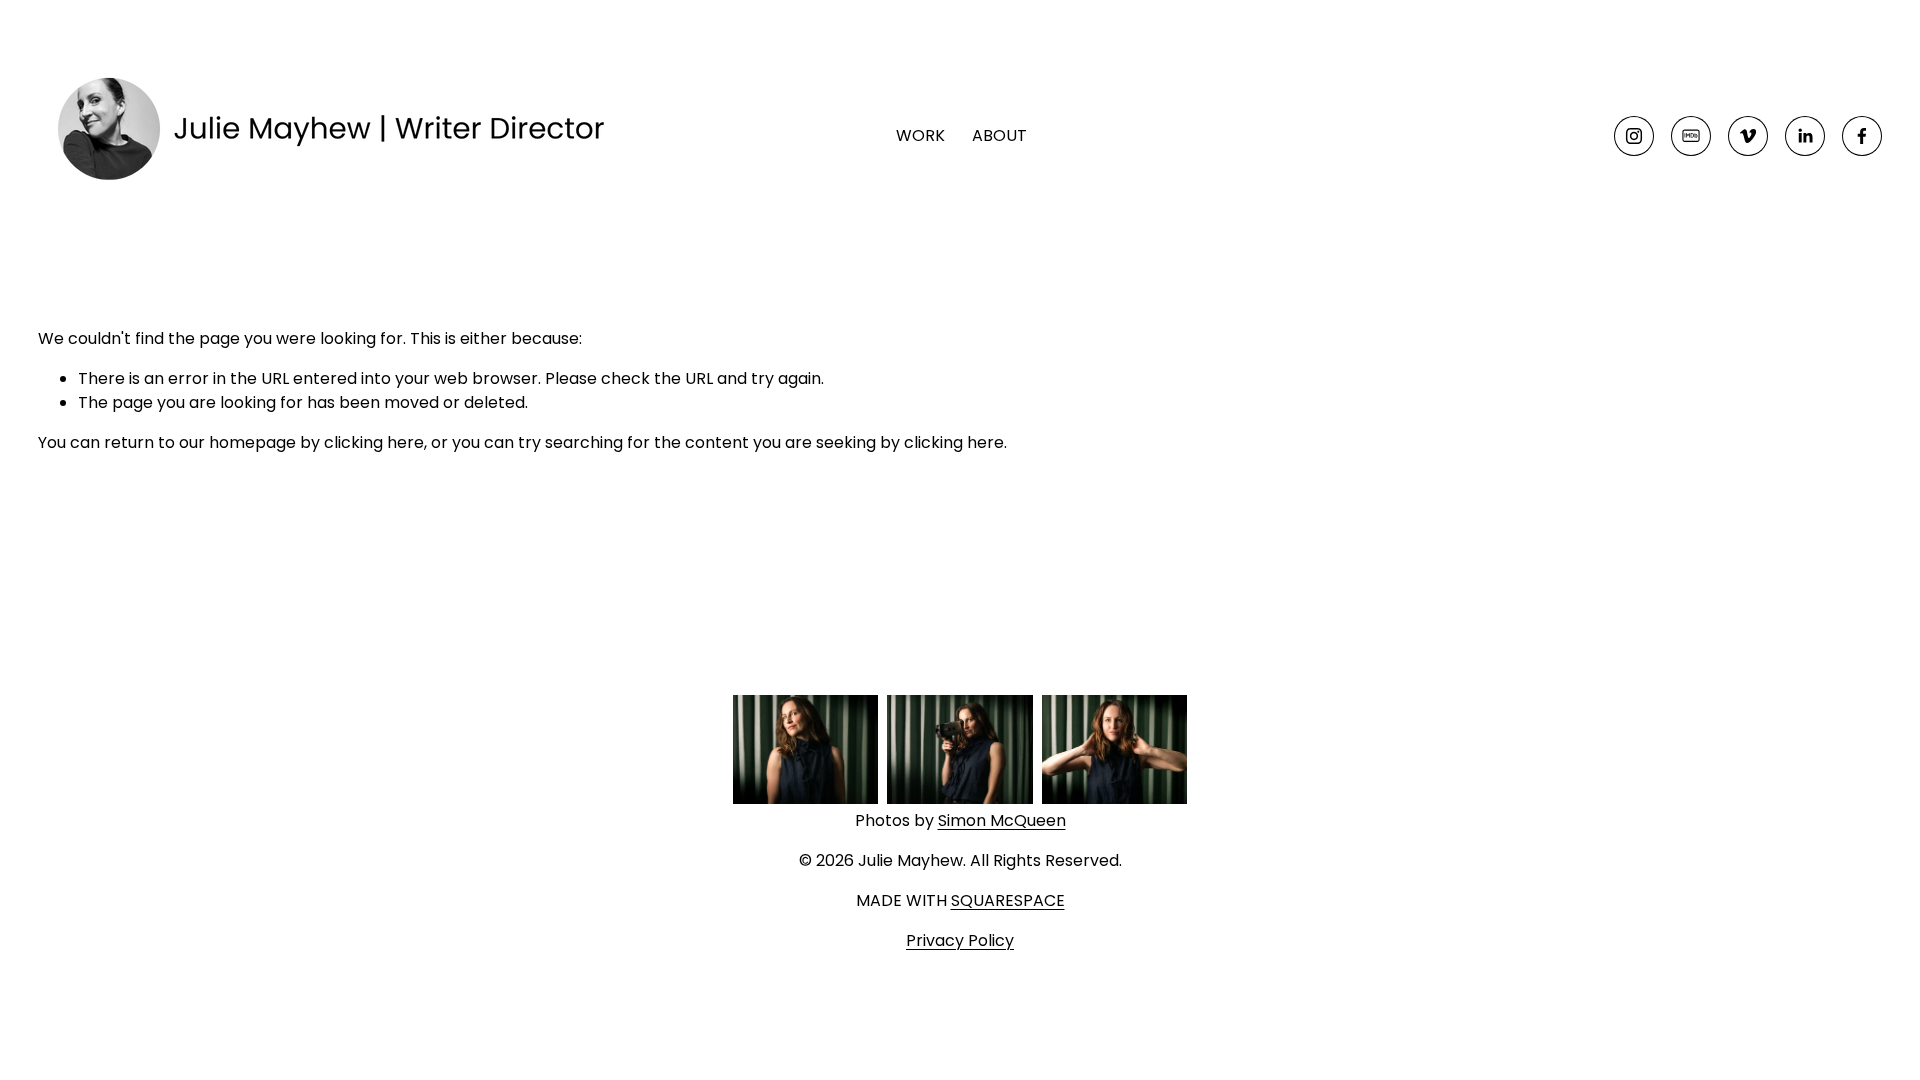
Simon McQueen (1002, 820)
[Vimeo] (1748, 136)
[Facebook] (1862, 136)
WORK (920, 135)
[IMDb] (1691, 136)
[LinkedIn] (1805, 136)
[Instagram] (1634, 136)
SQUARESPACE (1008, 900)
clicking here (374, 442)
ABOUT (999, 135)
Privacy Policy (960, 940)
